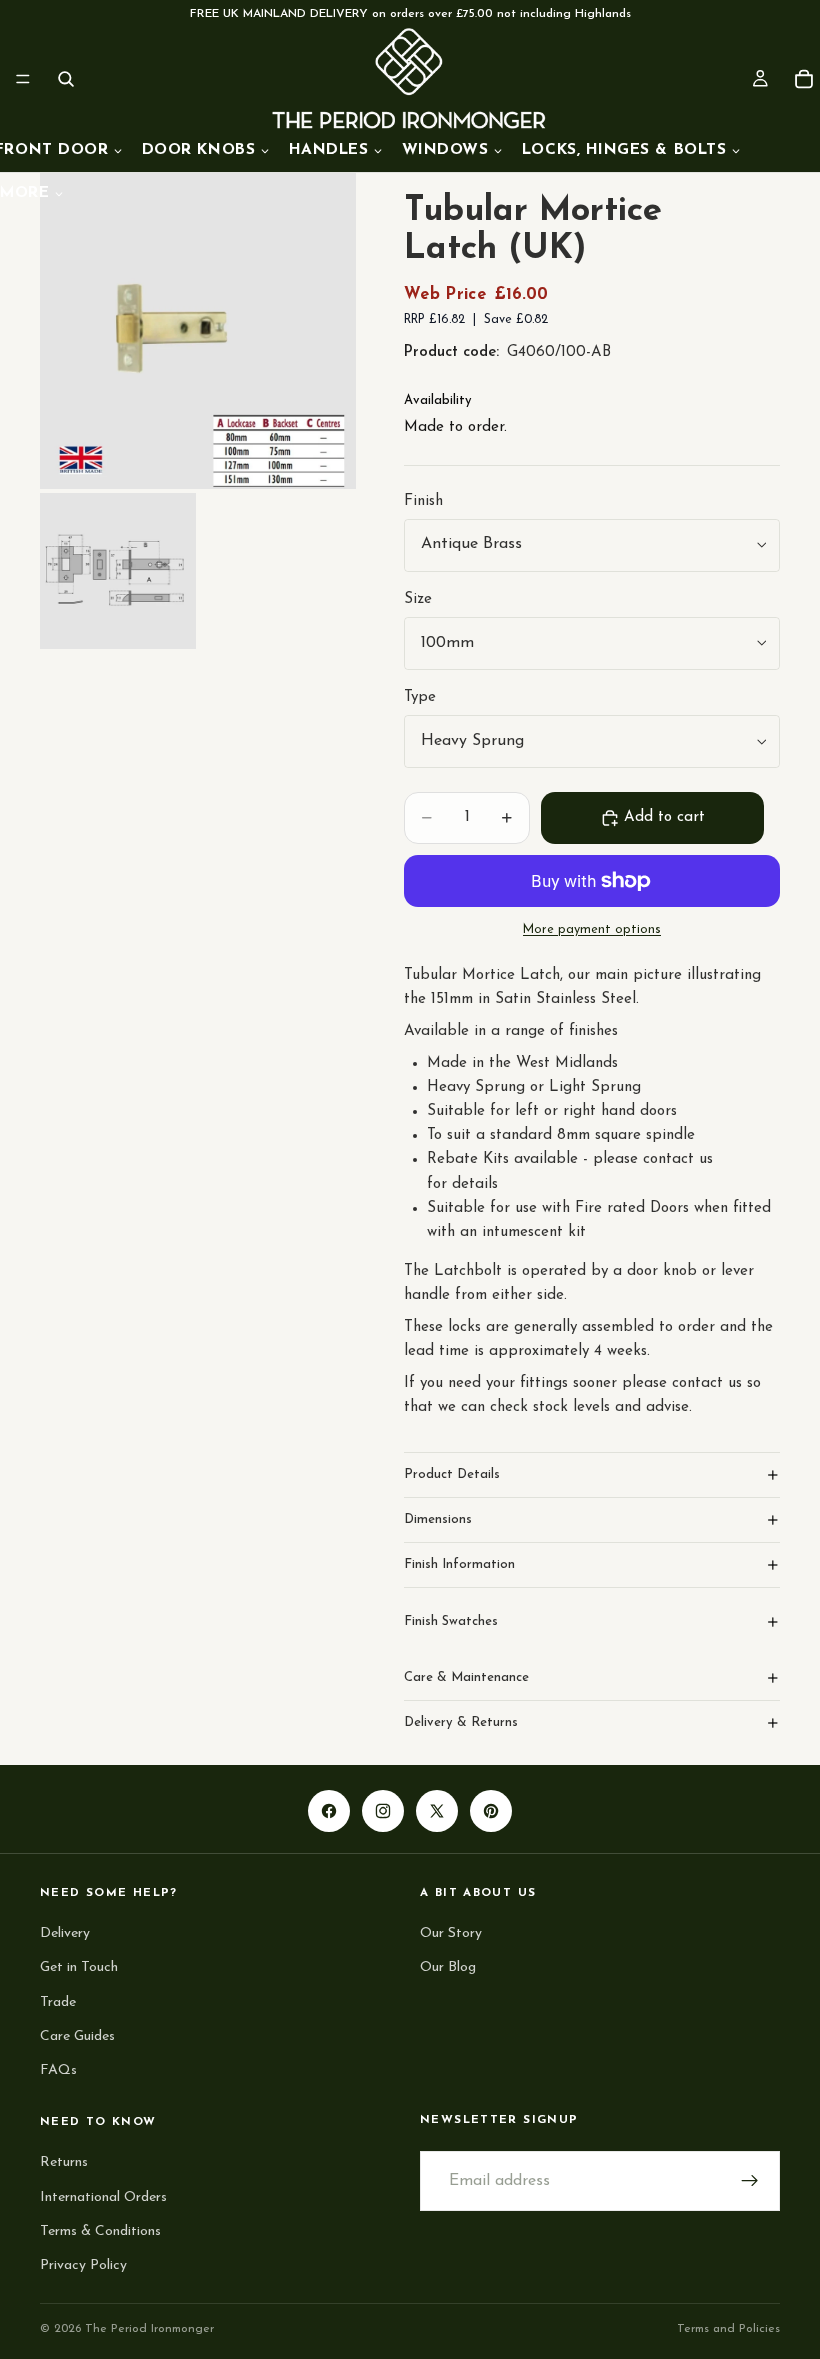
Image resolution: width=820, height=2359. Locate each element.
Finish (423, 501)
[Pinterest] (491, 1812)
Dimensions (438, 1519)
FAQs (58, 2070)
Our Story (451, 1933)
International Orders (103, 2196)
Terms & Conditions (100, 2230)
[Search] (66, 79)
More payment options (592, 930)
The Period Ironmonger (149, 2329)
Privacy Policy (83, 2264)
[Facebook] (329, 1812)
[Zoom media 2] (118, 571)
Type (420, 697)
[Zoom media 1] (198, 331)
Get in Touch (79, 1967)
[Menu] (23, 79)
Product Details (452, 1474)
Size (418, 599)
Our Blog (448, 1967)
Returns (64, 2162)
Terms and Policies (728, 2329)
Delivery (65, 1933)
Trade (58, 2001)
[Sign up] (750, 2181)
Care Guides (77, 2035)
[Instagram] (383, 1812)
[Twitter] (437, 1812)
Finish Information (459, 1564)
